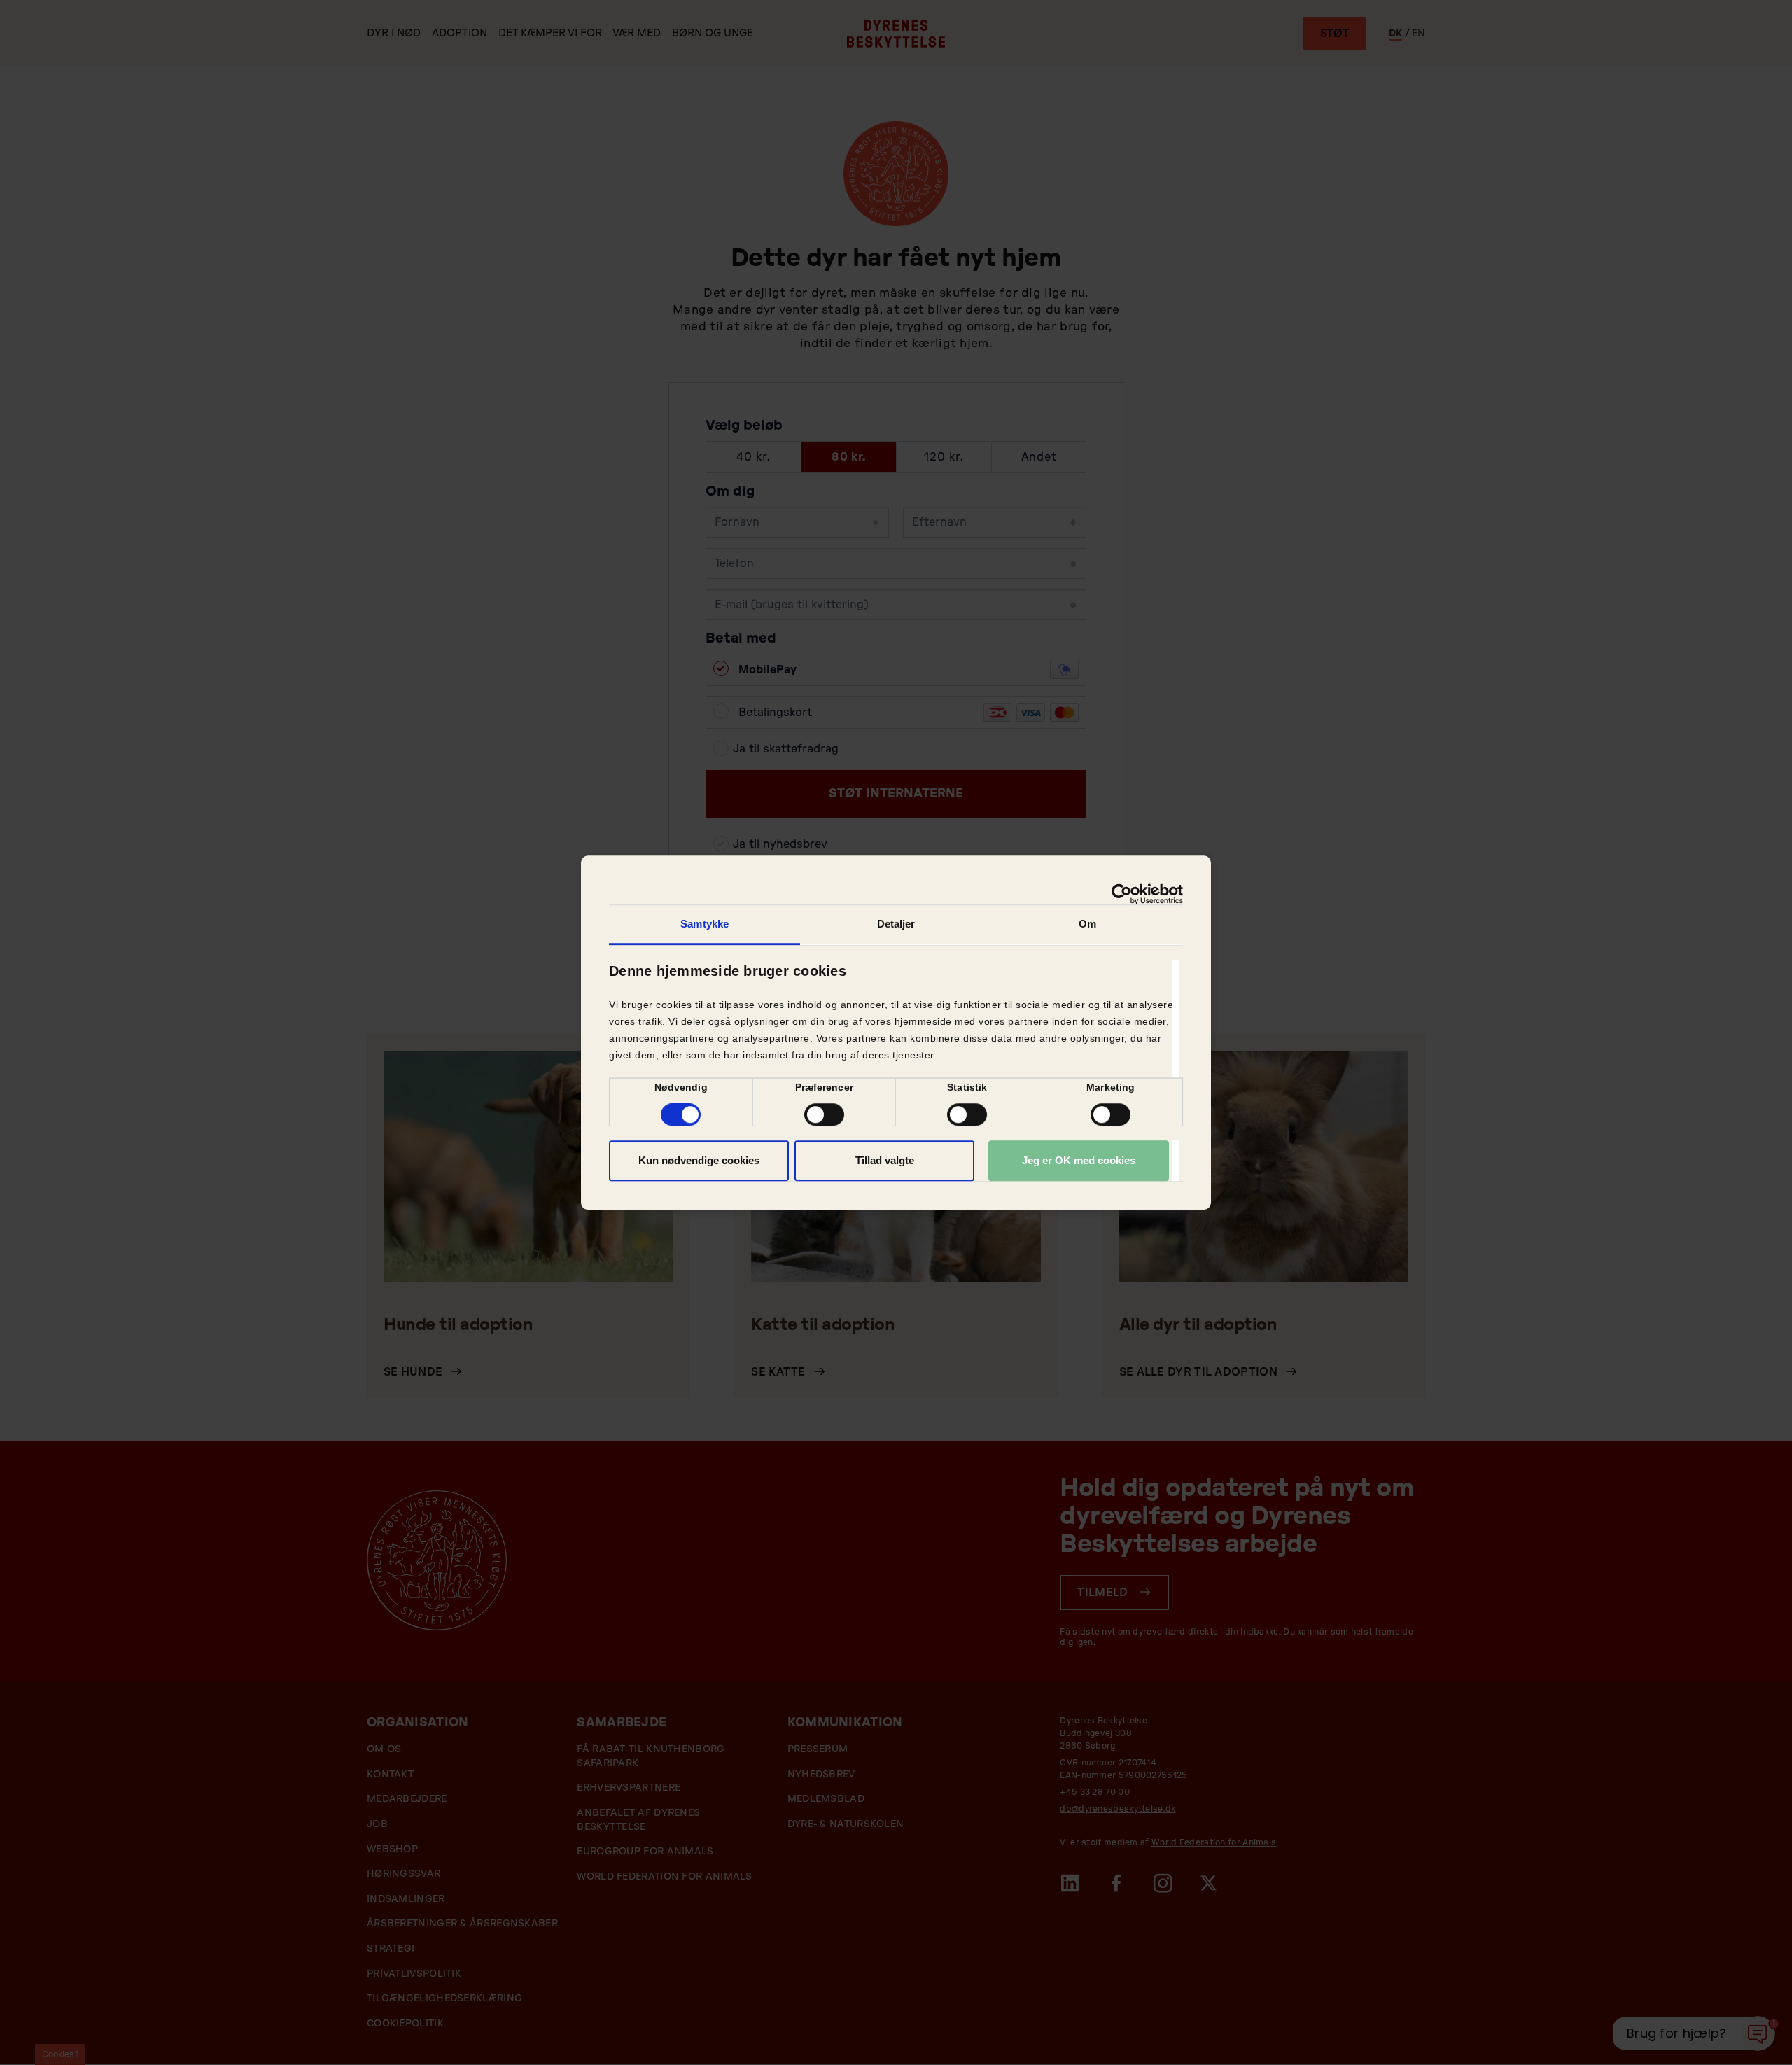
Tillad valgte (885, 1160)
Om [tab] (1087, 924)
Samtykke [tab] (705, 924)
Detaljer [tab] (896, 924)
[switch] (824, 1114)
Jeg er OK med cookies (1079, 1160)
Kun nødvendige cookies (699, 1160)
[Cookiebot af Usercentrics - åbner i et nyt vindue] (1122, 894)
